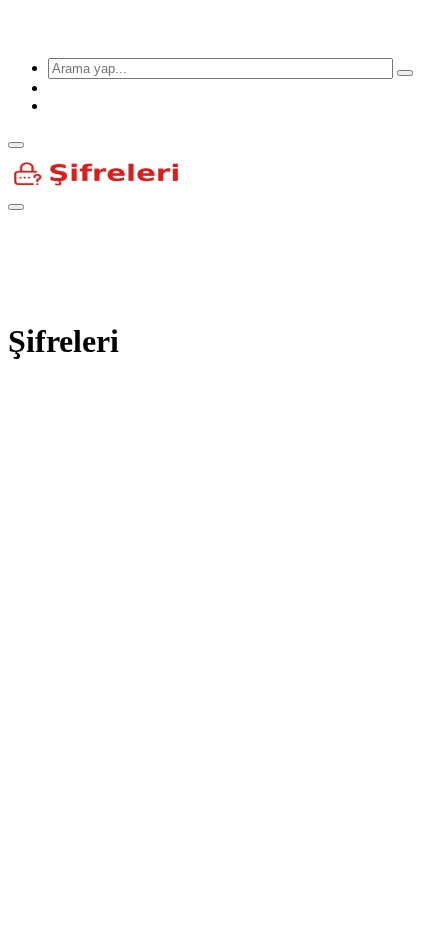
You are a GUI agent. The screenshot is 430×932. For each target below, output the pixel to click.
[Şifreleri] (191, 32)
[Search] (405, 73)
